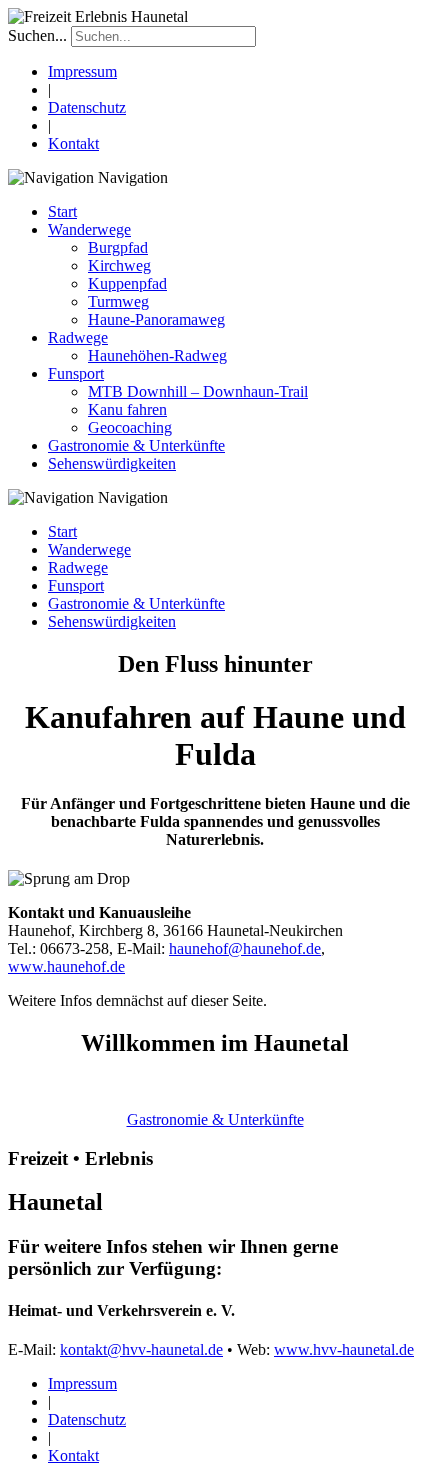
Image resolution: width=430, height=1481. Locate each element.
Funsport (76, 373)
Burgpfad (118, 247)
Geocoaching (130, 427)
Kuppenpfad (127, 283)
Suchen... (37, 35)
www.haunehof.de (66, 966)
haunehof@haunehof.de (245, 948)
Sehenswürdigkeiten (112, 463)
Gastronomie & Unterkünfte (136, 445)
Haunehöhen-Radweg (157, 355)
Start (62, 211)
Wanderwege (89, 229)
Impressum (82, 71)
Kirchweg (119, 265)
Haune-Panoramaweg (156, 319)
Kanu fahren (127, 409)
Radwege (78, 337)
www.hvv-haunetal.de (344, 1349)
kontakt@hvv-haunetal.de (141, 1349)
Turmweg (118, 301)
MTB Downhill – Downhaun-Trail (198, 391)
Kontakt (73, 143)
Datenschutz (87, 107)
